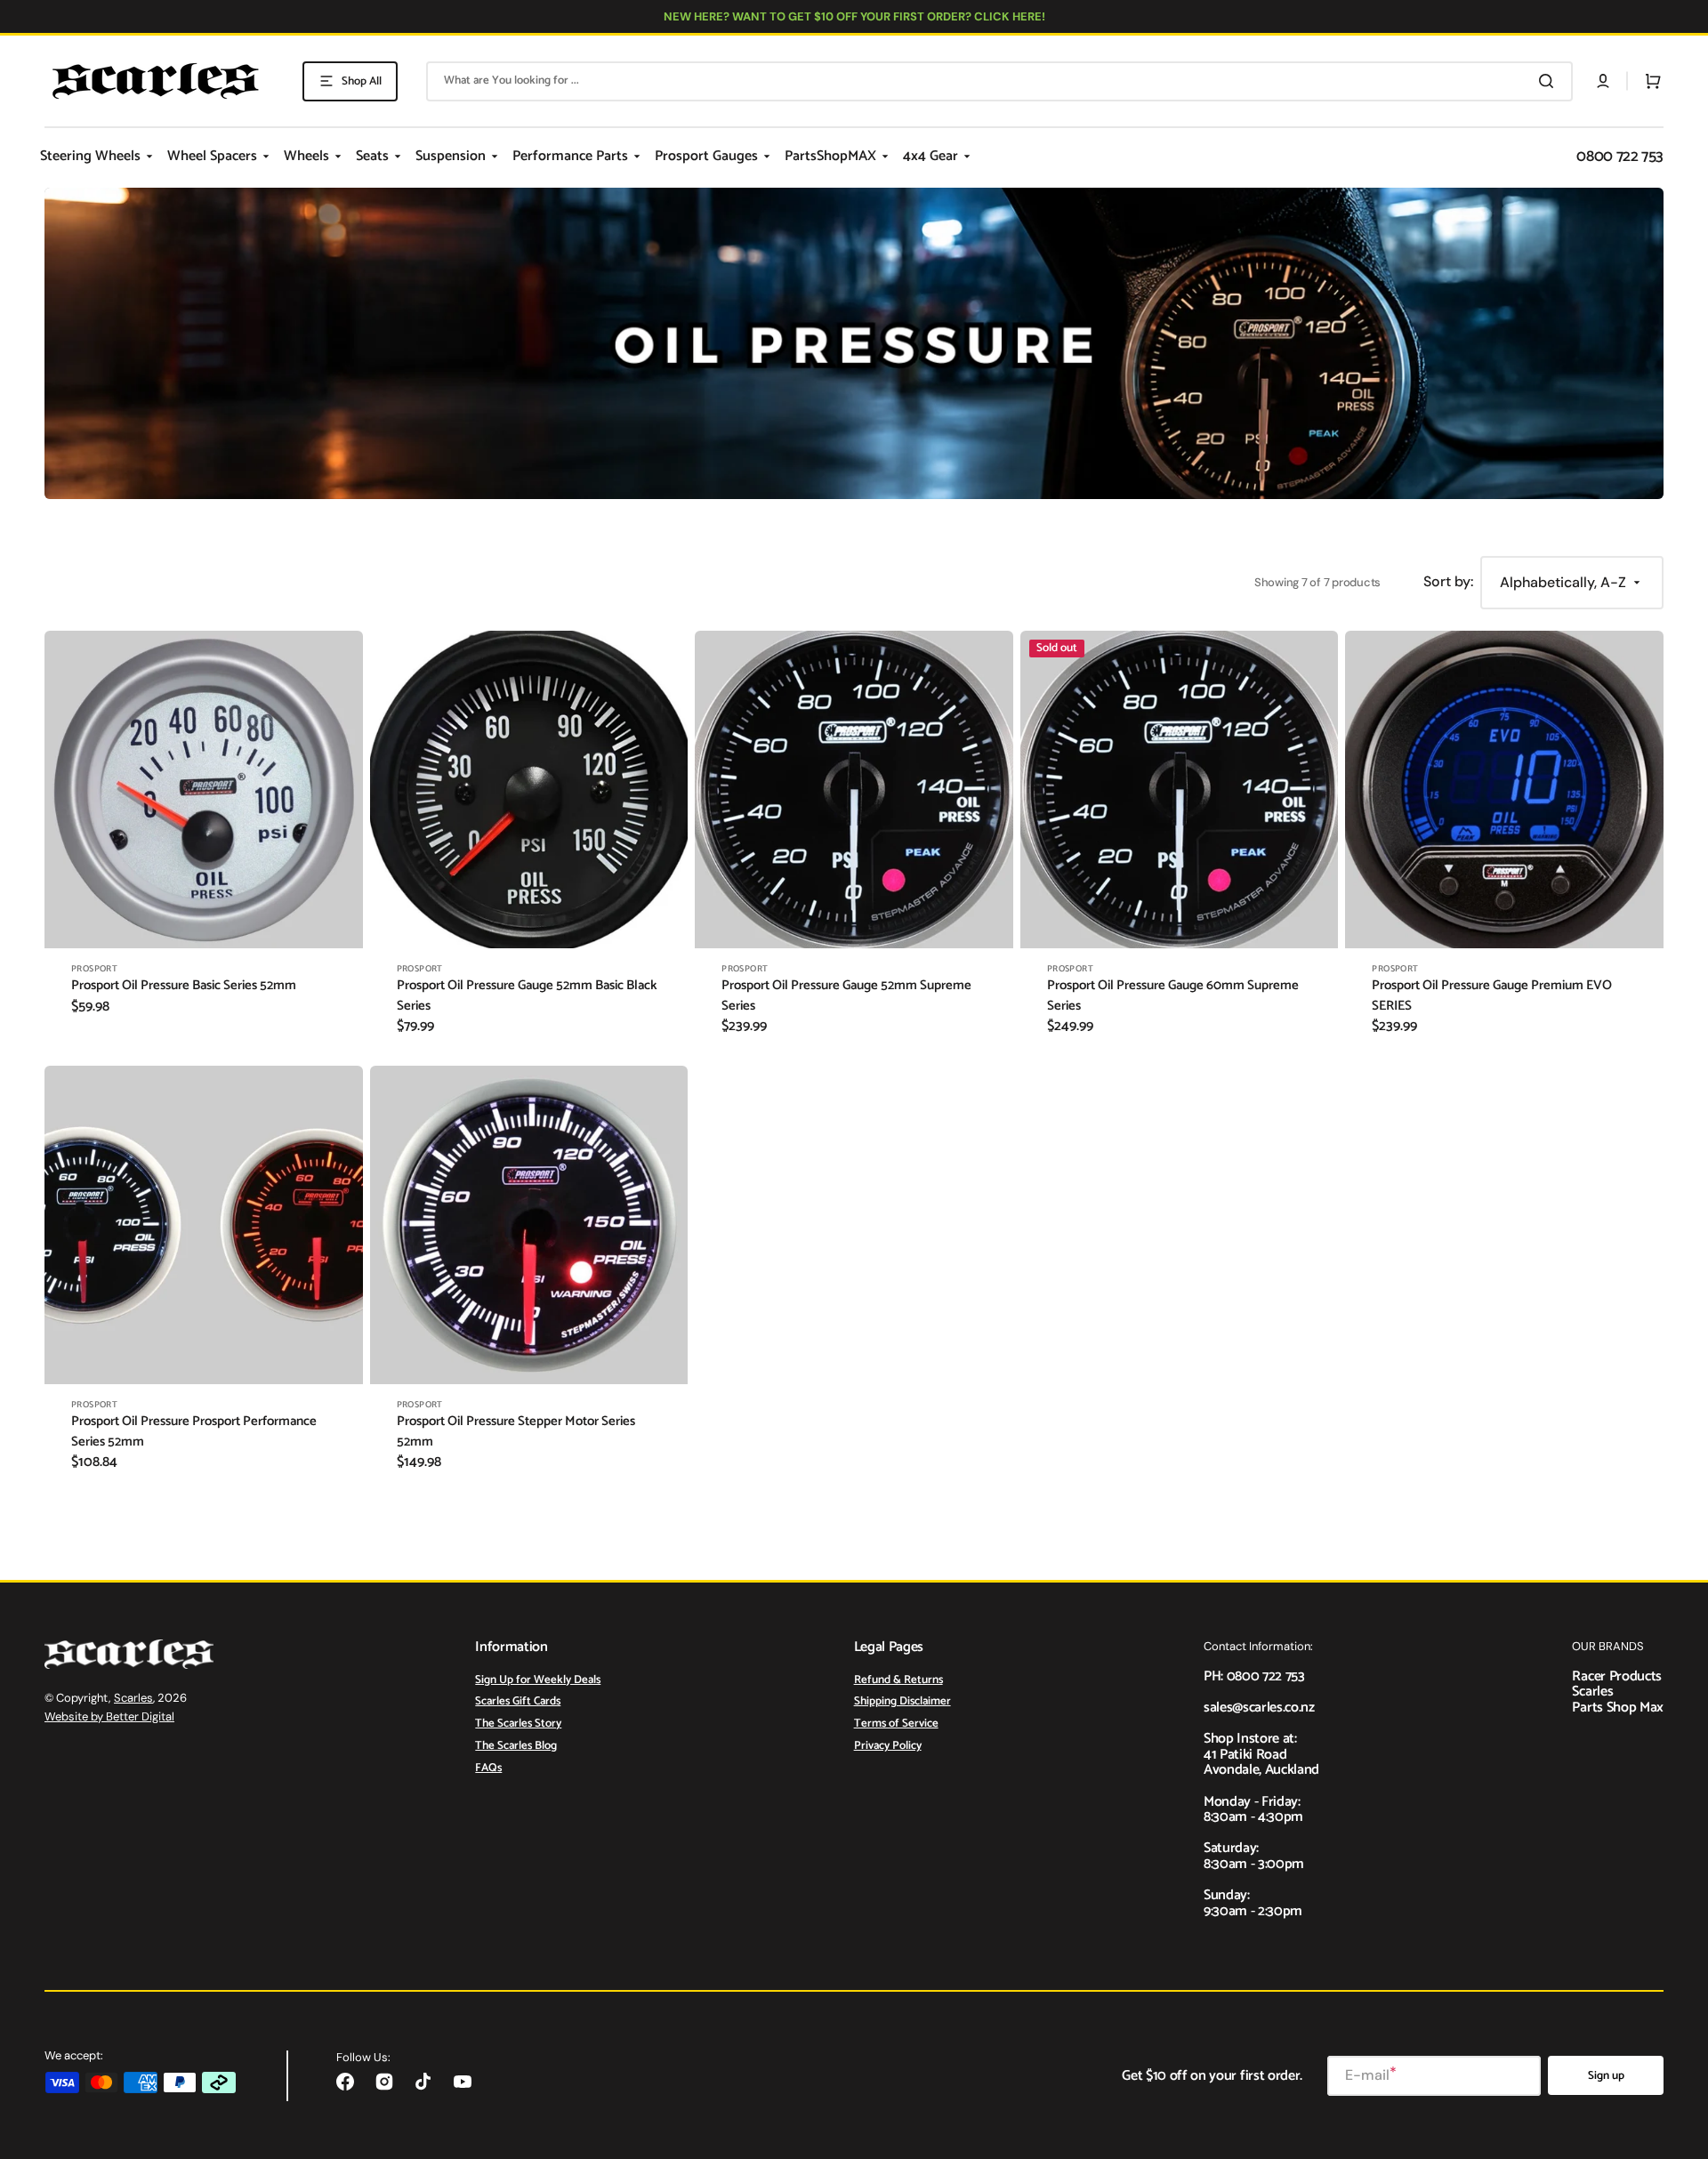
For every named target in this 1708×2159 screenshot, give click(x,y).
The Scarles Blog (516, 1746)
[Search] (1550, 81)
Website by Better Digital (109, 1716)
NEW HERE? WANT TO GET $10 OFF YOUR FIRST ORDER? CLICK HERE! (854, 16)
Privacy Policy (888, 1746)
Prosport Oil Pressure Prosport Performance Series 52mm (194, 1432)
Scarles (133, 1698)
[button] (1603, 81)
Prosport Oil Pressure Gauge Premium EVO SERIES (1492, 996)
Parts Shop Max (1618, 1708)
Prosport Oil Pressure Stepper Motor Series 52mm (516, 1432)
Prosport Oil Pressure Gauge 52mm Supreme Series (846, 996)
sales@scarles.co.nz (1259, 1708)
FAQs (488, 1768)
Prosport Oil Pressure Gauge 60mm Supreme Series (1173, 996)
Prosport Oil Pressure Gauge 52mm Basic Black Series (527, 996)
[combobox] (999, 81)
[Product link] (204, 845)
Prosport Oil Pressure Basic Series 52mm (184, 986)
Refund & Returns (898, 1681)
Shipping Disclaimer (902, 1701)
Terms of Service (896, 1724)
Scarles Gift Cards (518, 1701)
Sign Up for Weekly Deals (538, 1681)
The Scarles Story (518, 1724)
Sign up (1606, 2076)
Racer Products (1617, 1676)
